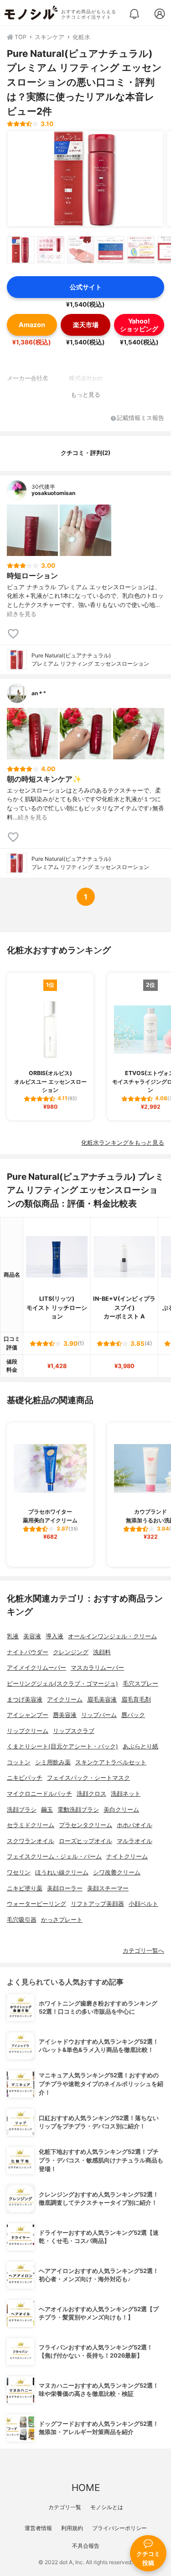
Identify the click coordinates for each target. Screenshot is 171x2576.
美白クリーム (121, 1810)
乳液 (13, 1636)
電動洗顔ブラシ (78, 1810)
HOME (86, 2488)
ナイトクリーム (127, 1856)
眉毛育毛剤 (136, 1700)
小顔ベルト (143, 1904)
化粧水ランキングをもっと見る (123, 1143)
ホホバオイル (135, 1825)
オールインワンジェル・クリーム (112, 1636)
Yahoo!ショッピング (139, 325)
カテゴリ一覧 (65, 2507)
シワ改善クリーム (117, 1872)
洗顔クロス (91, 1794)
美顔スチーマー (108, 1888)
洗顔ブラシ (22, 1810)
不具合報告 (86, 2546)
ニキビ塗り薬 (25, 1888)
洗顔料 (102, 1652)
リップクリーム (28, 1731)
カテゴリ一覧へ (143, 1951)
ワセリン (19, 1872)
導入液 (54, 1636)
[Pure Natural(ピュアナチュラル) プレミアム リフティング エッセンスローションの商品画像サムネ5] (141, 250)
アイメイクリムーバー (36, 1668)
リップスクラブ (74, 1731)
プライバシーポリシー (119, 2528)
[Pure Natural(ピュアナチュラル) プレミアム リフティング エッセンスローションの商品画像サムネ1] (21, 250)
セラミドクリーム (31, 1825)
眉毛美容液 (102, 1700)
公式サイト (86, 287)
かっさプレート (62, 1920)
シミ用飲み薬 (53, 1762)
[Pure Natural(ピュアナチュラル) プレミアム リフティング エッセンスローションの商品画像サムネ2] (51, 250)
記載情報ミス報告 (140, 418)
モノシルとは (107, 2507)
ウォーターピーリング (36, 1904)
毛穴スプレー (140, 1684)
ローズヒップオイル (85, 1841)
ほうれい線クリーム (62, 1872)
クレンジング (71, 1652)
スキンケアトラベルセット (111, 1762)
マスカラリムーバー (97, 1668)
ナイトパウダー (28, 1652)
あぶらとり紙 (140, 1746)
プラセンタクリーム (85, 1825)
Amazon (32, 325)
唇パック (133, 1715)
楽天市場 (86, 325)
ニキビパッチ (25, 1778)
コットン (19, 1762)
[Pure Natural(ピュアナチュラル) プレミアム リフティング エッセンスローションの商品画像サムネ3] (81, 250)
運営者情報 (38, 2528)
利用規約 (72, 2528)
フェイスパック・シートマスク (88, 1778)
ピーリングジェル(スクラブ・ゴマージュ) (62, 1684)
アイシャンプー (28, 1715)
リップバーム (99, 1715)
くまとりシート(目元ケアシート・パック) (62, 1746)
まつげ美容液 (25, 1700)
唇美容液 (65, 1715)
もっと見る (85, 395)
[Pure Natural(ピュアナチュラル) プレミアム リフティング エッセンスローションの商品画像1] (85, 179)
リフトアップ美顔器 (97, 1904)
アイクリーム (65, 1700)
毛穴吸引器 (22, 1920)
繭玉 (47, 1810)
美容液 (32, 1636)
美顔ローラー (65, 1888)
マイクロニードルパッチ (39, 1794)
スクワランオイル (31, 1841)
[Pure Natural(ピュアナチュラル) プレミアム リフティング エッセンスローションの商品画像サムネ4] (111, 250)
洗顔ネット (126, 1794)
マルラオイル (135, 1841)
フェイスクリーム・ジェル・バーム (54, 1856)
